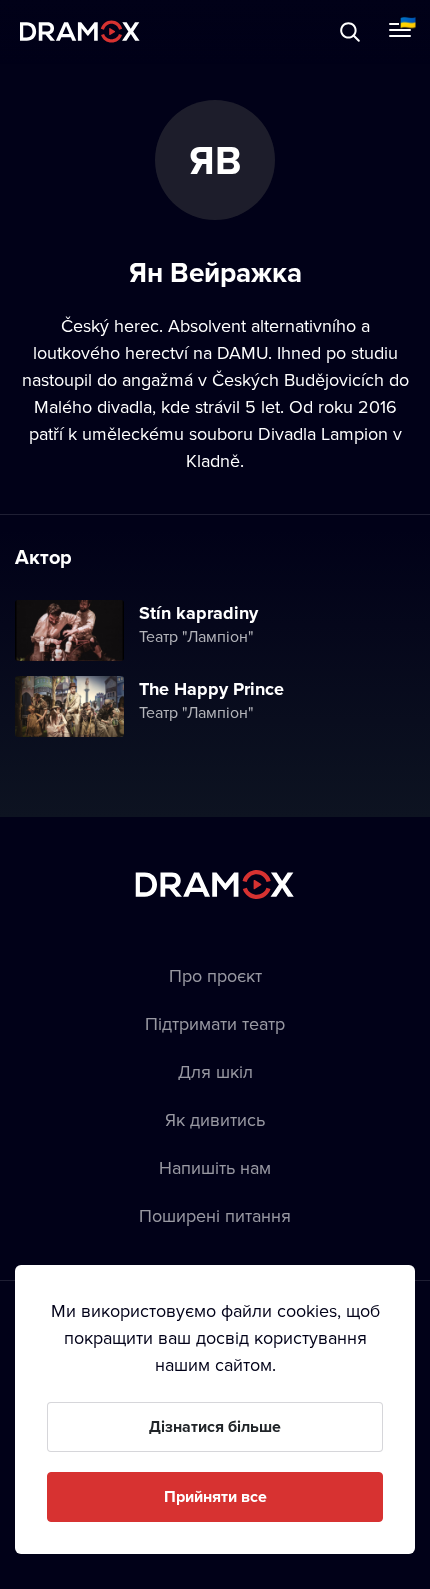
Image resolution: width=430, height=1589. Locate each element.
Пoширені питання (215, 1215)
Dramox (80, 31)
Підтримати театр (215, 1023)
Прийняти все (215, 1496)
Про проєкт (215, 975)
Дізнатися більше (215, 1426)
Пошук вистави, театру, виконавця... (217, 31)
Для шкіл (215, 1071)
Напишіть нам (215, 1167)
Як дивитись (215, 1119)
